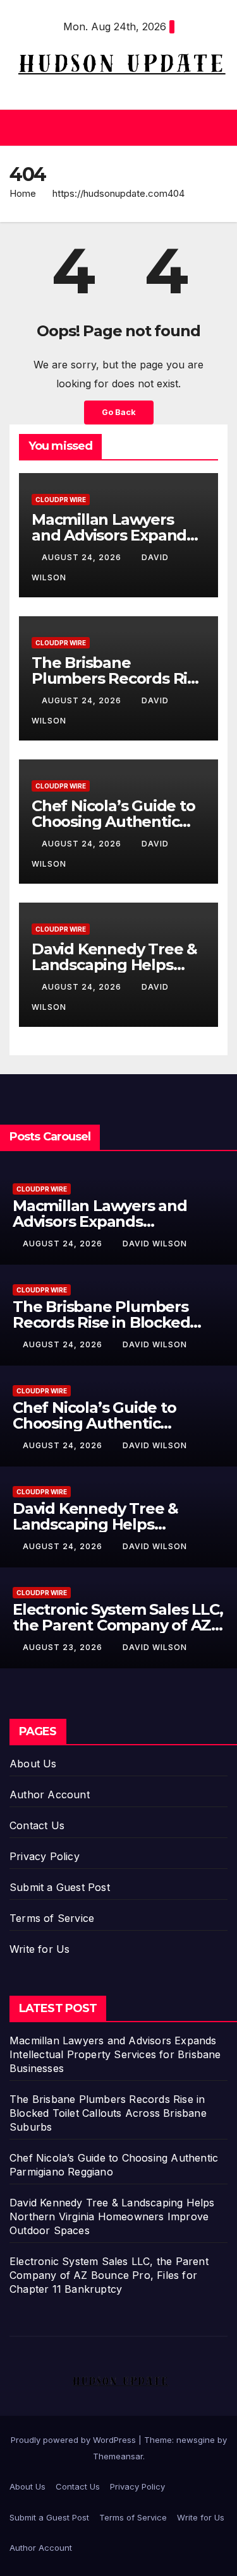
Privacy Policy (45, 1856)
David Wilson (155, 1244)
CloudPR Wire (61, 500)
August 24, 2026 (83, 557)
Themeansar (118, 2456)
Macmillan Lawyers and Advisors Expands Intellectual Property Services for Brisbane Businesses (115, 2054)
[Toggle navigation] (217, 127)
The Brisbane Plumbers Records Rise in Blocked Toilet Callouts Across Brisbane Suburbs (108, 2113)
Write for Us (39, 1949)
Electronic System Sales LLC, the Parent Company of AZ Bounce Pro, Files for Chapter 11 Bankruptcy (109, 2275)
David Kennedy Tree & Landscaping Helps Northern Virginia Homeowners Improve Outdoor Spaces (112, 2216)
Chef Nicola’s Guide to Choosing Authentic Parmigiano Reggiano (113, 822)
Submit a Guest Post (60, 1887)
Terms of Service (52, 1918)
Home (23, 193)
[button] (115, 127)
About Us (33, 1764)
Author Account (50, 1794)
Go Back (119, 412)
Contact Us (37, 1825)
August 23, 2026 (64, 1647)
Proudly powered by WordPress (75, 2440)
